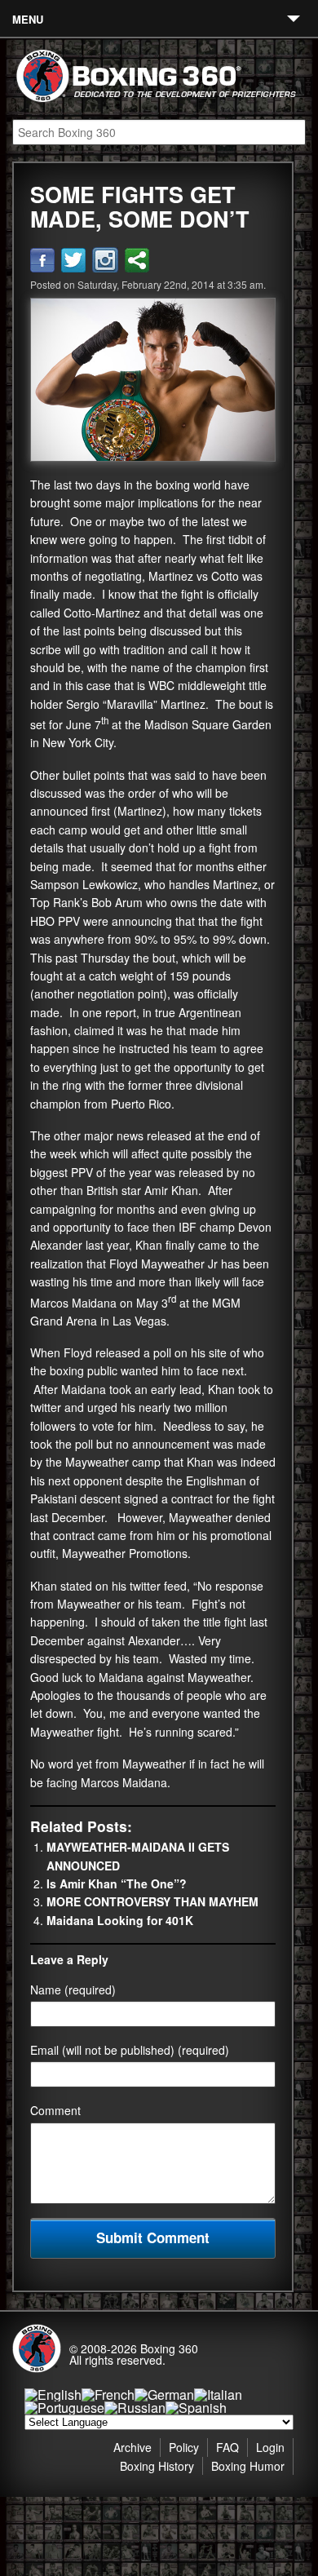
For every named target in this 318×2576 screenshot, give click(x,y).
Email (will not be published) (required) (130, 2050)
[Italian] (218, 2395)
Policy (184, 2447)
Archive (132, 2447)
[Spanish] (196, 2408)
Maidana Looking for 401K (120, 1920)
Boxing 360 (169, 2348)
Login (270, 2447)
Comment (55, 2110)
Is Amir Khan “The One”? (117, 1883)
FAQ (227, 2447)
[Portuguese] (64, 2408)
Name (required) (73, 1990)
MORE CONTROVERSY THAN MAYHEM (152, 1901)
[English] (53, 2395)
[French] (108, 2395)
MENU (28, 19)
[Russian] (135, 2408)
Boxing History (157, 2466)
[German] (164, 2395)
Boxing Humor (248, 2466)
